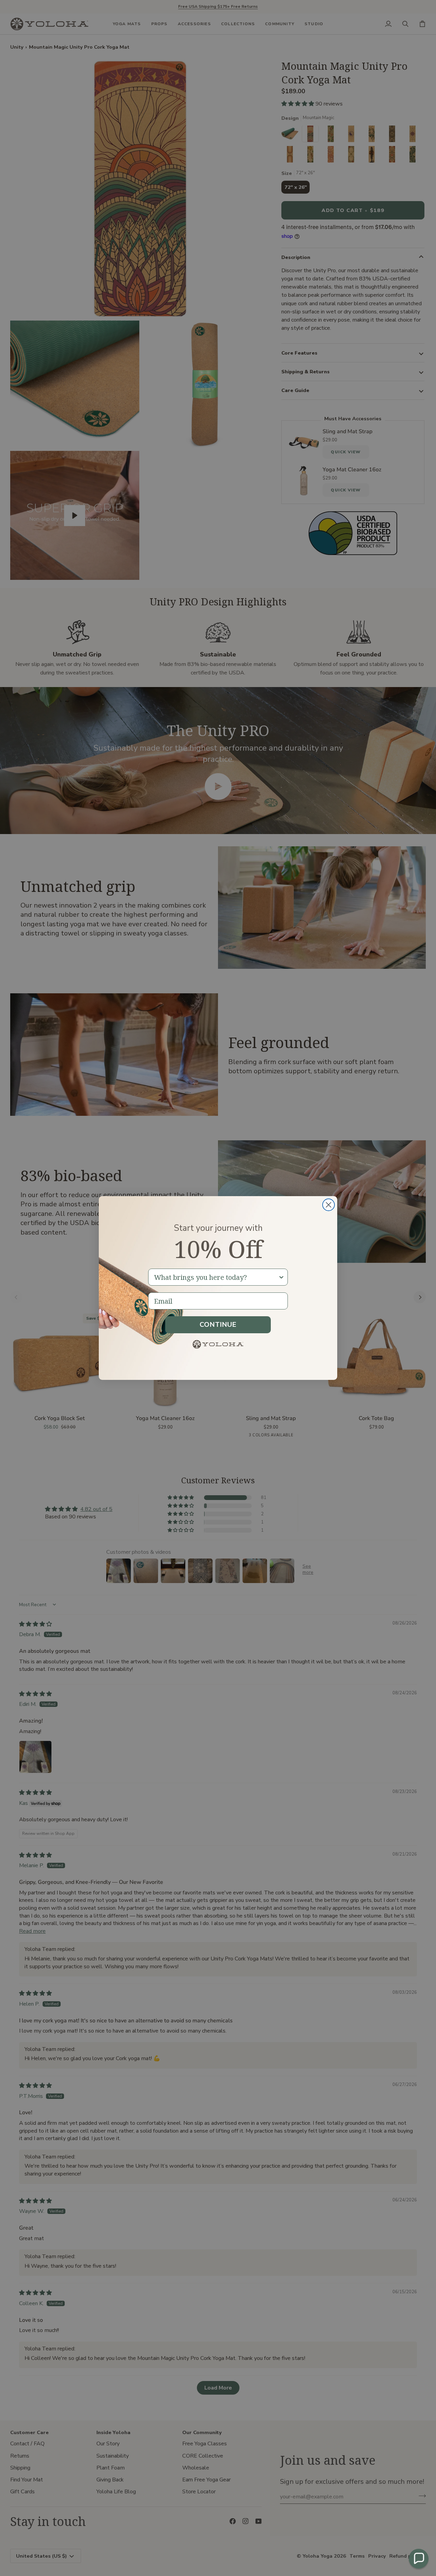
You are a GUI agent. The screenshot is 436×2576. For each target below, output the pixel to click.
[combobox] (216, 1277)
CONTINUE (218, 1325)
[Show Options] (281, 1277)
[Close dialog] (329, 1205)
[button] (419, 2559)
